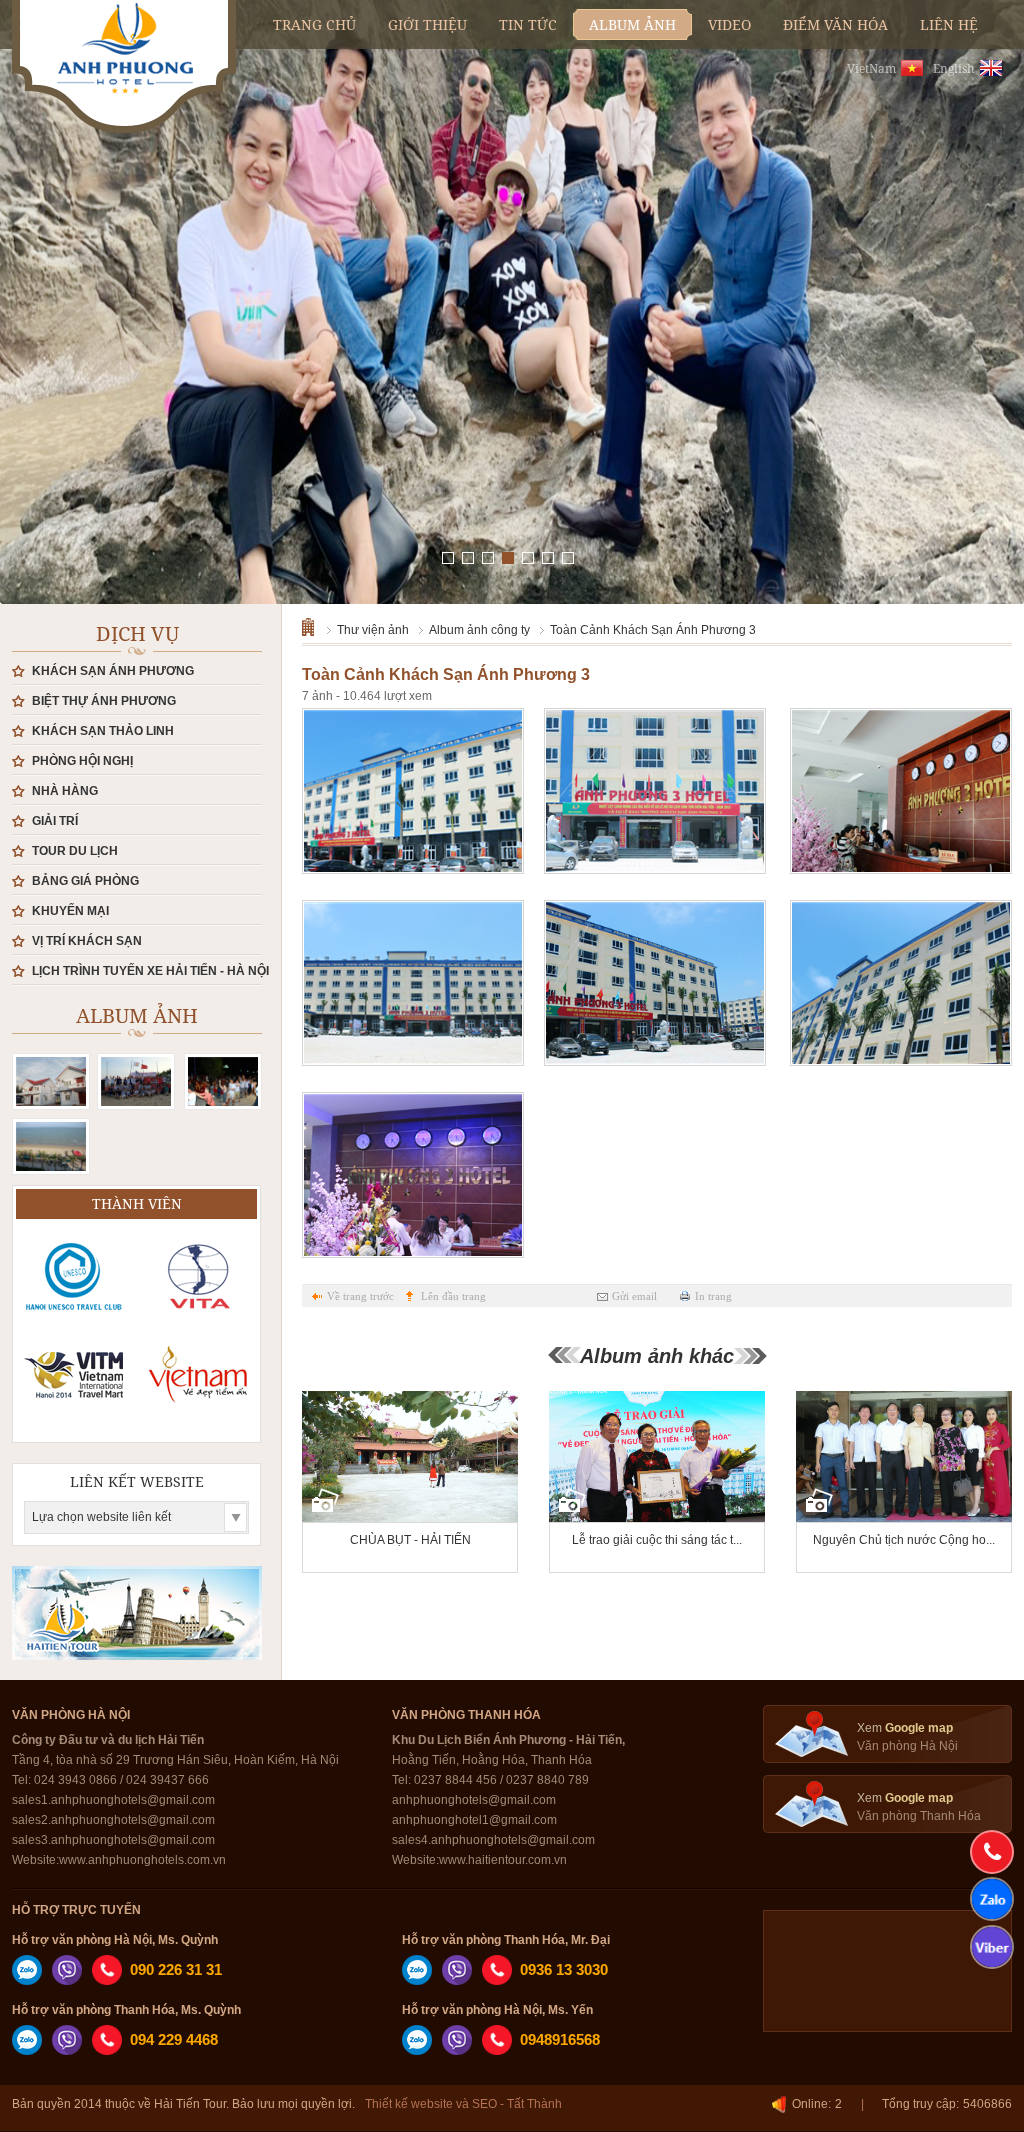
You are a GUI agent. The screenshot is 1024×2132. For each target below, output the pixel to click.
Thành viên (137, 1203)
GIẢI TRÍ (55, 821)
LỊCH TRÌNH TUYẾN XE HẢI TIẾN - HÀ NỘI (150, 971)
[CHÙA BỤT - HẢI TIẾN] (410, 1483)
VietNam (871, 68)
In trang (713, 1296)
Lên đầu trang (453, 1296)
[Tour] (51, 1146)
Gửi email (634, 1296)
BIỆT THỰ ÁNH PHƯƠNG (104, 701)
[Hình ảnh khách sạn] (51, 1081)
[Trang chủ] (314, 626)
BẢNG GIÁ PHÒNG (85, 881)
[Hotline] (992, 1852)
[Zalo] (27, 1981)
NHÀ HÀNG (65, 791)
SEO (484, 2104)
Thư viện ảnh (373, 630)
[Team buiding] (136, 1081)
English (954, 68)
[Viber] (67, 1981)
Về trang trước (360, 1296)
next (971, 265)
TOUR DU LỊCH (75, 851)
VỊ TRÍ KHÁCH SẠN (87, 941)
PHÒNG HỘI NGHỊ (82, 761)
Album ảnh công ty (479, 630)
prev (52, 265)
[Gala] (223, 1081)
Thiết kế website (409, 2104)
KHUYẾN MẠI (70, 911)
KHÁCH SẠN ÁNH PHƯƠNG (113, 671)
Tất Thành (534, 2104)
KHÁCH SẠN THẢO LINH (103, 731)
